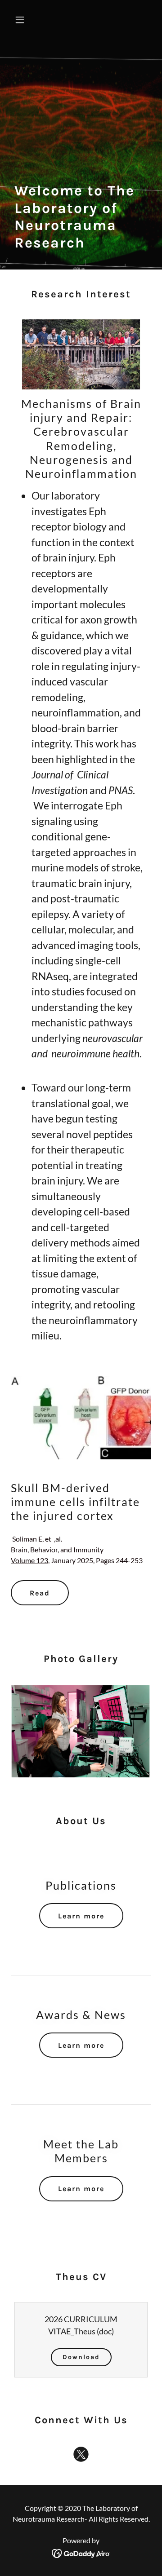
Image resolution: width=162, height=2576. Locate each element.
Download (81, 2357)
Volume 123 (29, 1560)
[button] (21, 20)
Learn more (81, 1916)
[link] (81, 2456)
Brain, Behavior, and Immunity (57, 1549)
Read (40, 1593)
